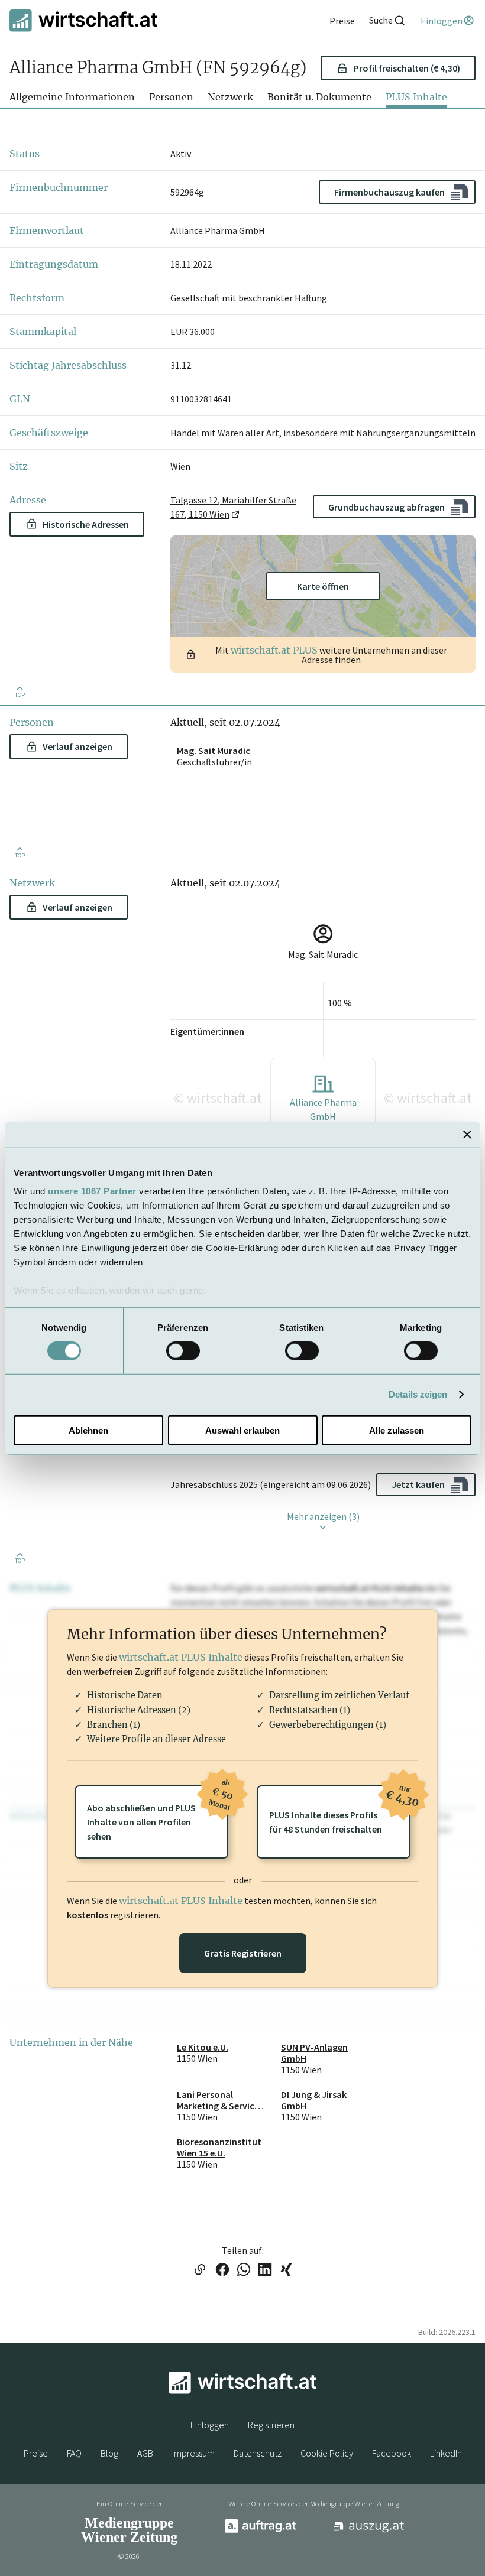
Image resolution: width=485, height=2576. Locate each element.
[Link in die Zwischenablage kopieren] (200, 2270)
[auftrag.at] (260, 2530)
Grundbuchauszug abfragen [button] (387, 507)
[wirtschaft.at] (83, 20)
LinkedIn (446, 2453)
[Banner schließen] (467, 1134)
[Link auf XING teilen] (286, 2270)
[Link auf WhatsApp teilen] (244, 2270)
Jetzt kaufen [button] (418, 1484)
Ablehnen (88, 1430)
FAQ (74, 2453)
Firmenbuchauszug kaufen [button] (389, 192)
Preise (36, 2453)
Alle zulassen (397, 1430)
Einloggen (210, 2425)
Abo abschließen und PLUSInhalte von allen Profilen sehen (158, 1814)
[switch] (183, 1351)
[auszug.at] (369, 2530)
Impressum (193, 2453)
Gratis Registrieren (243, 1953)
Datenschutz (258, 2453)
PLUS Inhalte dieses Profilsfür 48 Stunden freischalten (340, 1810)
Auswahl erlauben (242, 1430)
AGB (145, 2453)
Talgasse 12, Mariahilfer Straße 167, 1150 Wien (233, 507)
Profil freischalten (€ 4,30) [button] (407, 68)
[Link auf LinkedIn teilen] (265, 2270)
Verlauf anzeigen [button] (77, 746)
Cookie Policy (327, 2453)
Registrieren (271, 2425)
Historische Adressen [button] (86, 524)
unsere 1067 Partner (92, 1191)
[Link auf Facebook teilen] (222, 2270)
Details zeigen (418, 1394)
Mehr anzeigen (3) (323, 1516)
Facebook (392, 2453)
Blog (109, 2453)
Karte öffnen (323, 586)
